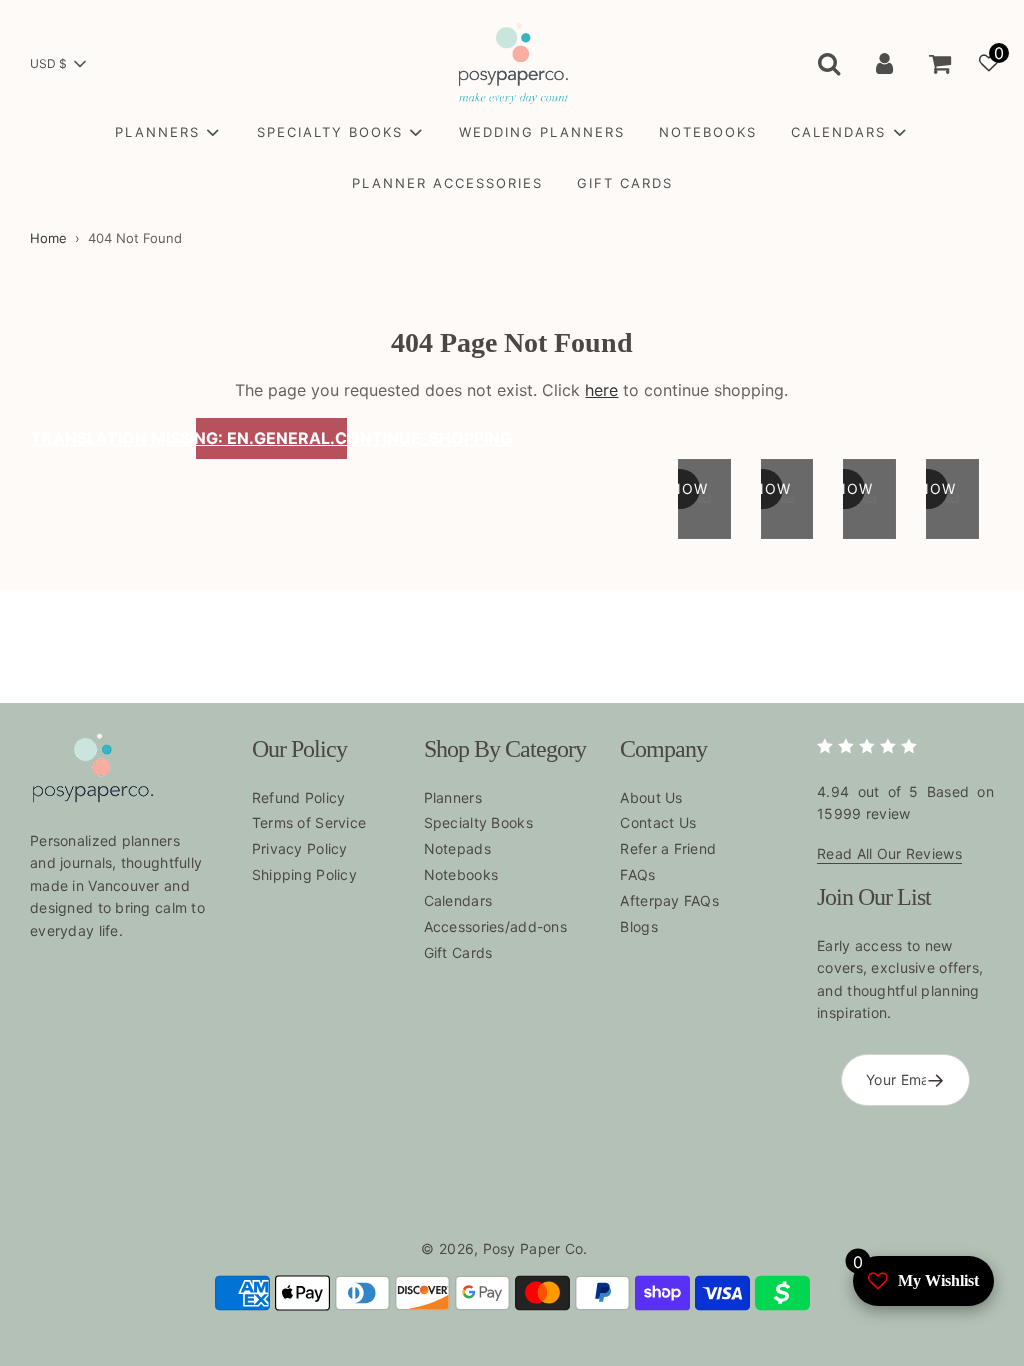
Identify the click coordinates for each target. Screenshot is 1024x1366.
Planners (453, 797)
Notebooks (461, 874)
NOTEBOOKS (708, 132)
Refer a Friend (668, 848)
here (601, 390)
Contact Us (658, 822)
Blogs (638, 926)
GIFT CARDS (625, 183)
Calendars (458, 900)
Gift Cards (458, 952)
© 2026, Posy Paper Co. (504, 1248)
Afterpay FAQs (669, 900)
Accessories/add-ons (495, 926)
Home (48, 238)
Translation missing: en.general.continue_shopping (272, 438)
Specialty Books (478, 822)
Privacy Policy (300, 848)
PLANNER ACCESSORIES (447, 183)
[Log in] (884, 63)
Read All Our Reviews (889, 853)
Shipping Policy (304, 874)
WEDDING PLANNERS (542, 132)
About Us (651, 797)
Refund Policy (299, 797)
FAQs (637, 874)
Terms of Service (309, 822)
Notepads (457, 848)
